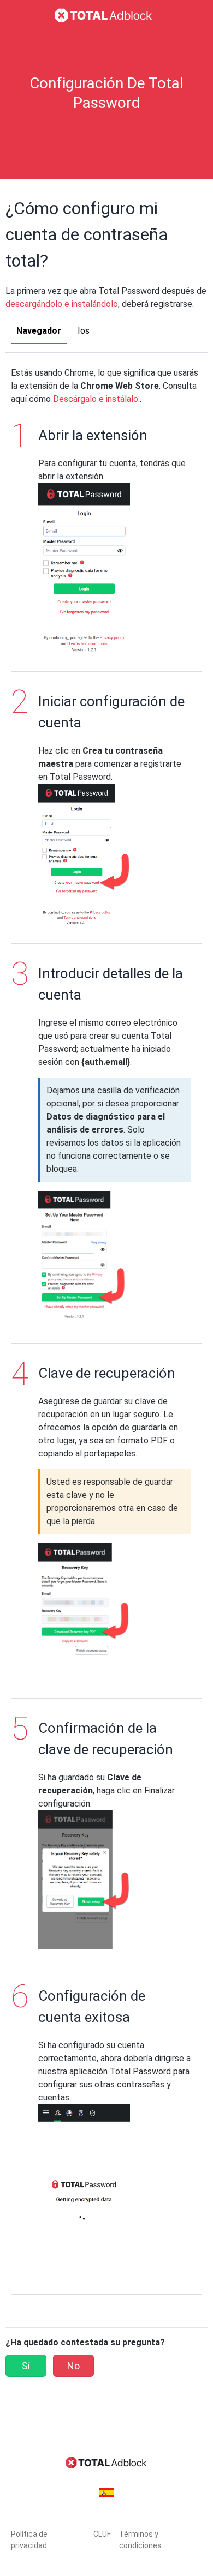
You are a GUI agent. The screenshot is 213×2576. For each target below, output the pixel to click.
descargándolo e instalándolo (62, 304)
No (73, 2366)
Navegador (39, 331)
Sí (26, 2366)
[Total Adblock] (106, 15)
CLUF (102, 2534)
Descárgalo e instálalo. (96, 399)
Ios (84, 331)
